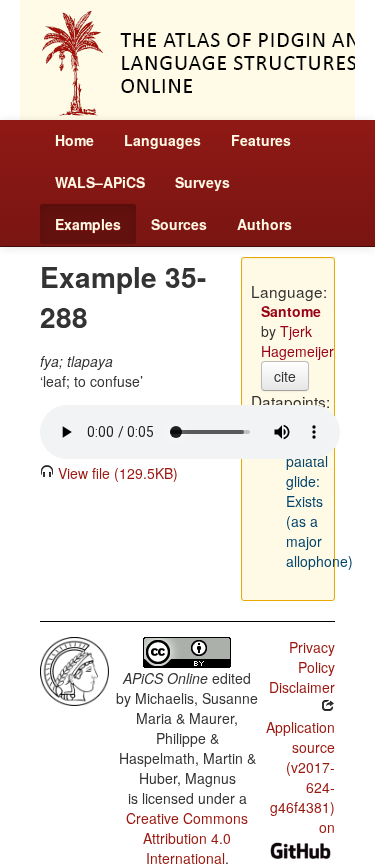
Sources (179, 224)
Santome (291, 311)
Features (261, 140)
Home (74, 140)
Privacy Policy (312, 657)
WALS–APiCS (100, 182)
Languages (162, 140)
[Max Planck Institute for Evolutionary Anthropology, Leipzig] (74, 669)
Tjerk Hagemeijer (297, 341)
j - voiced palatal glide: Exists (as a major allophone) (319, 491)
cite (285, 376)
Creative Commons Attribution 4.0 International (187, 838)
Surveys (202, 182)
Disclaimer (302, 687)
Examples (88, 224)
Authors (264, 224)
